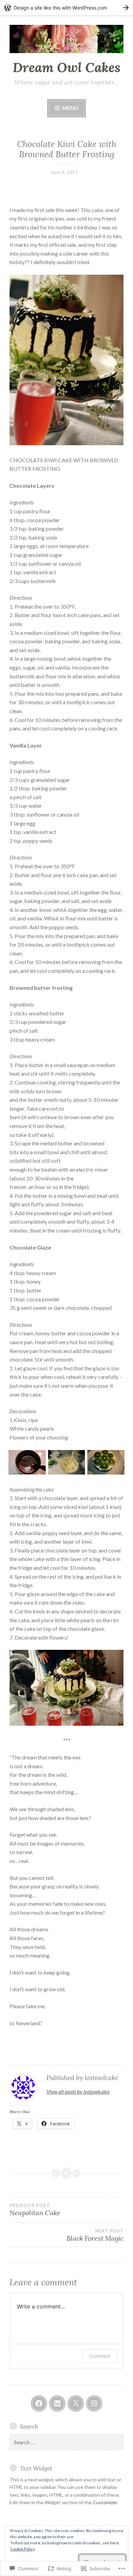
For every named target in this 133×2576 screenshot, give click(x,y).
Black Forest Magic (95, 2235)
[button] (27, 1463)
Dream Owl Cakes (66, 67)
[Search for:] (66, 2442)
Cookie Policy (23, 2549)
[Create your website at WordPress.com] (66, 8)
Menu (70, 108)
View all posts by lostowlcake (78, 2091)
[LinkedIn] (57, 2403)
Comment (100, 2356)
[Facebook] (39, 2403)
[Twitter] (76, 2403)
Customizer (105, 2502)
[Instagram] (94, 2403)
